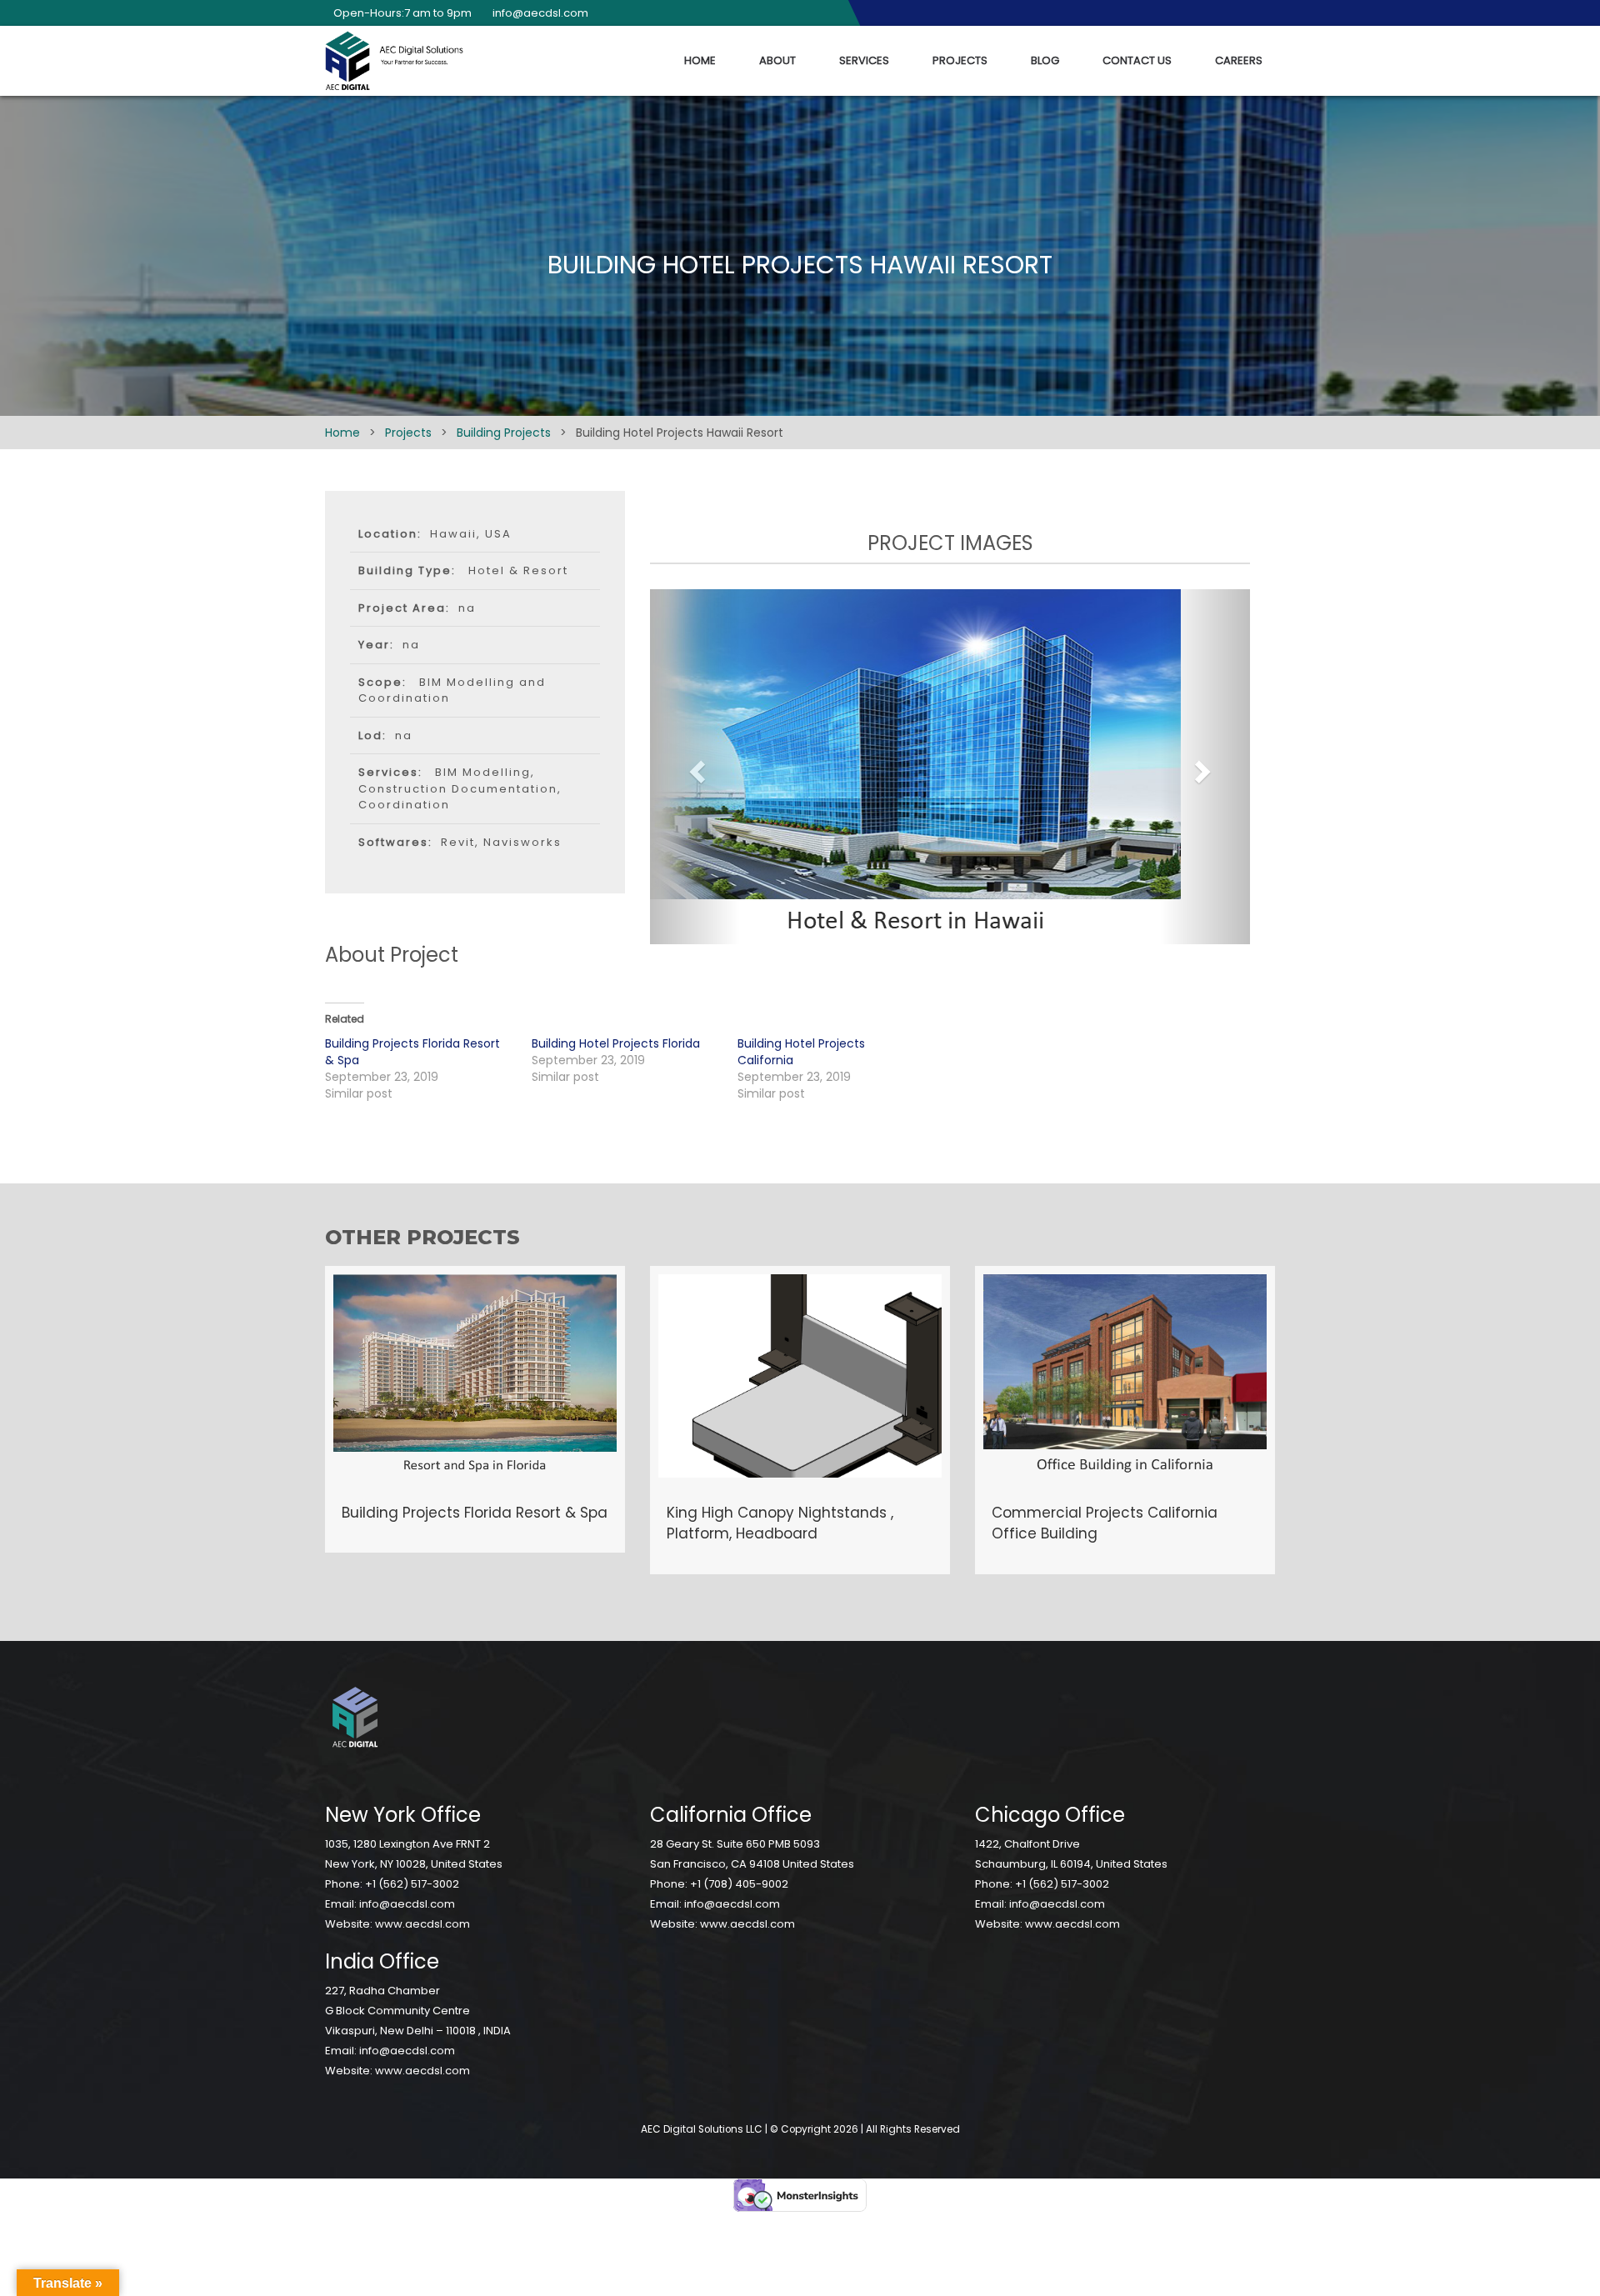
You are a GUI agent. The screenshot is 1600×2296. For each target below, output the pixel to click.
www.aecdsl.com (422, 1924)
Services (864, 60)
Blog (1045, 60)
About (777, 60)
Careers (1239, 60)
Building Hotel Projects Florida (616, 1043)
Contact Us (1137, 60)
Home (700, 60)
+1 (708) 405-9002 (739, 1884)
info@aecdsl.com (407, 1904)
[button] (695, 767)
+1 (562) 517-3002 (412, 1884)
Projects (960, 60)
